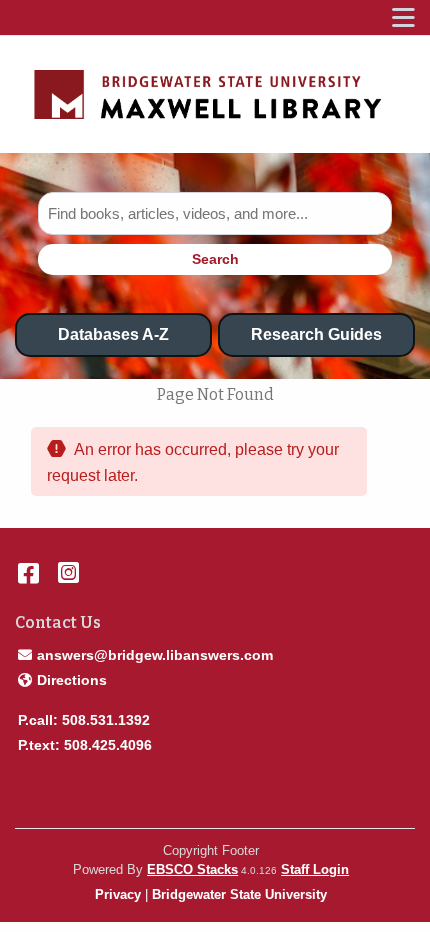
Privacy (118, 894)
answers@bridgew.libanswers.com (154, 654)
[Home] (207, 95)
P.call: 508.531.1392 (84, 720)
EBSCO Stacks (192, 869)
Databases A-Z (113, 334)
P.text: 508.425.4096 (85, 745)
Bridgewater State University (239, 894)
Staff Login (315, 869)
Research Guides (316, 334)
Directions (71, 679)
